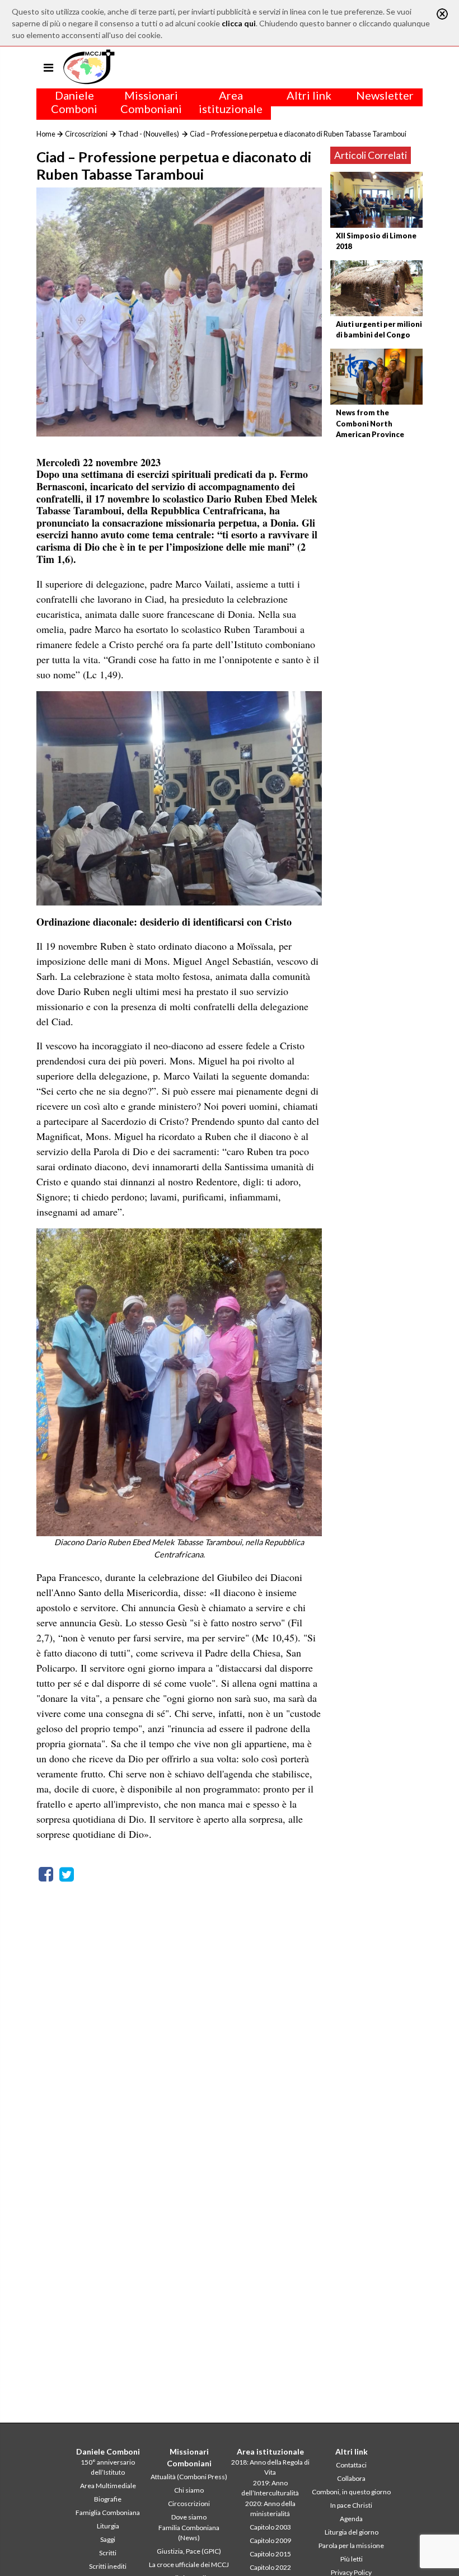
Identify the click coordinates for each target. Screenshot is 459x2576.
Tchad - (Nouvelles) (149, 134)
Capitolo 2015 (270, 2554)
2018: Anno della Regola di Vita (270, 2467)
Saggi (108, 2539)
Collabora (351, 2478)
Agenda (351, 2519)
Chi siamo (189, 2490)
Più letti (352, 2559)
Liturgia (108, 2526)
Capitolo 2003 (270, 2527)
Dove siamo (189, 2517)
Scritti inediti (108, 2566)
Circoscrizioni (86, 134)
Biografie (108, 2499)
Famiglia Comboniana (108, 2512)
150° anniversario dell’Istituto (108, 2467)
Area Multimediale (108, 2486)
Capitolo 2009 (270, 2540)
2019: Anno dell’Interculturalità (270, 2488)
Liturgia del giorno (352, 2532)
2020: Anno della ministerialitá (270, 2509)
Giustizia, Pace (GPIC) (189, 2551)
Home (46, 134)
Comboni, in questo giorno (351, 2492)
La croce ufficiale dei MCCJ (189, 2565)
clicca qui (239, 23)
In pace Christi (351, 2505)
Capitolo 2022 (270, 2567)
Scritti (108, 2553)
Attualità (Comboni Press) (189, 2477)
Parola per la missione (351, 2545)
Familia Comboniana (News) (189, 2533)
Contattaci (351, 2465)
